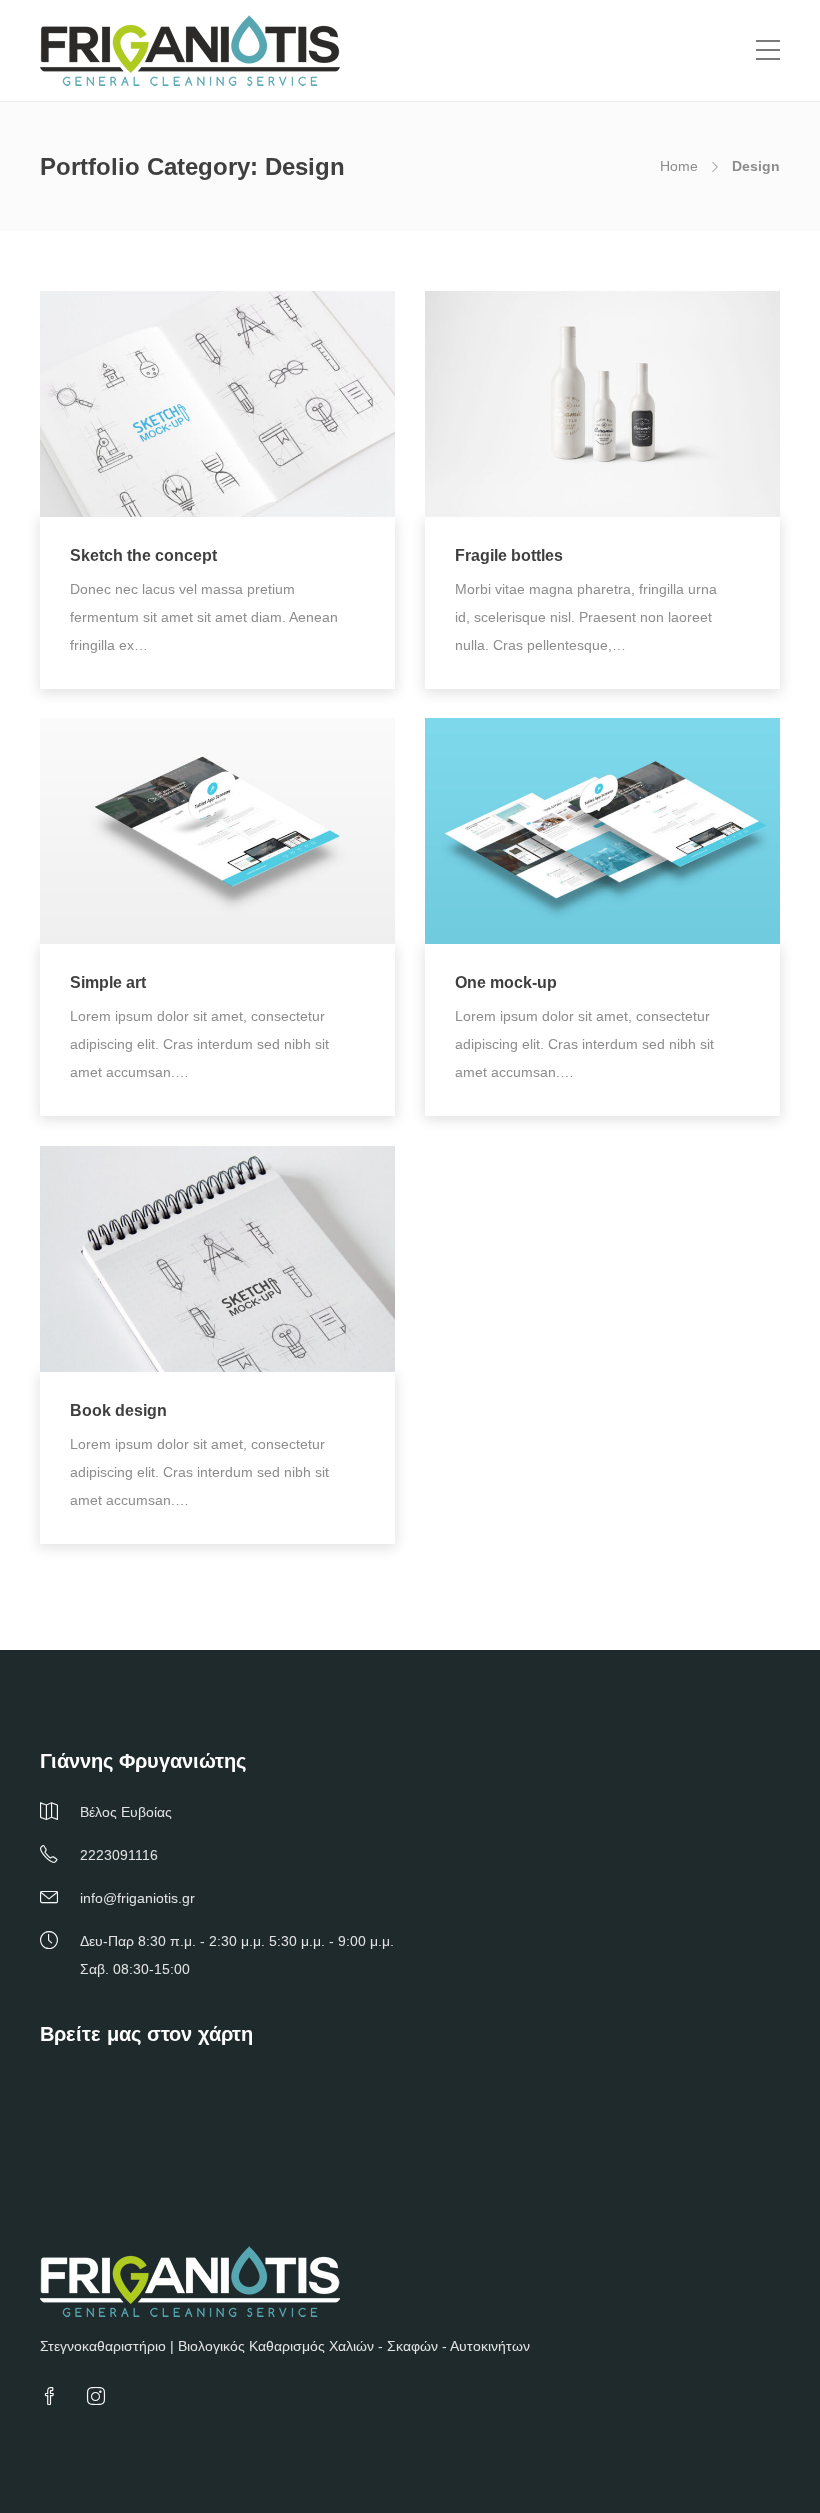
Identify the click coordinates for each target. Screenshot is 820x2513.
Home (679, 166)
